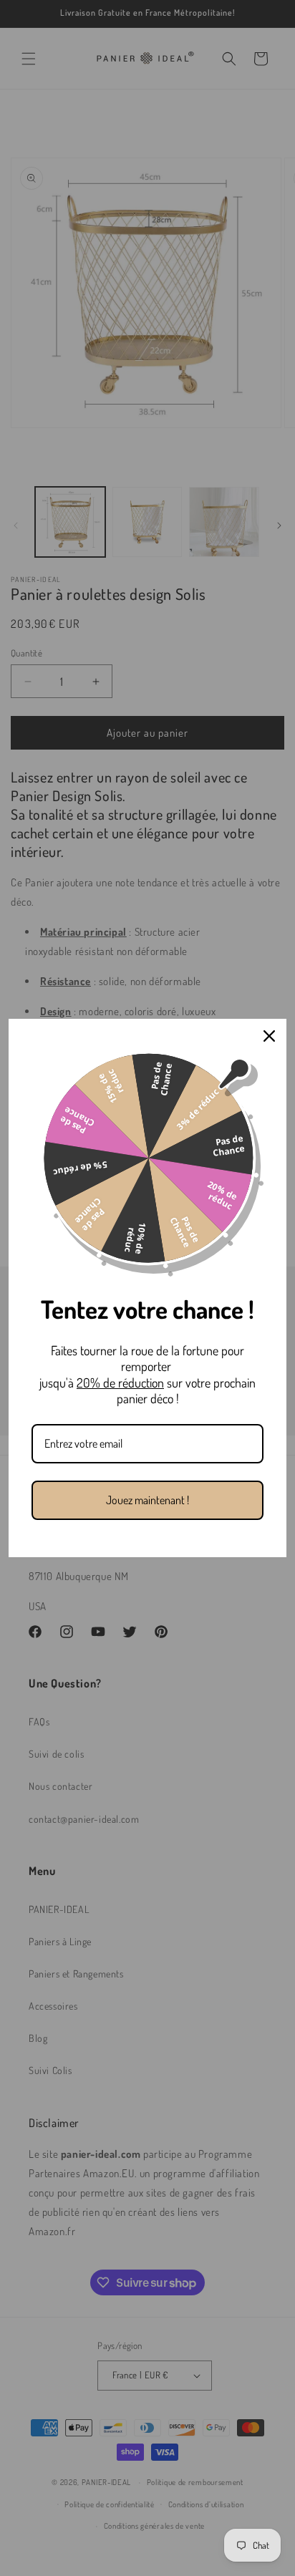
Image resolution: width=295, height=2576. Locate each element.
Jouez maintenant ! (147, 1500)
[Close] (269, 1036)
